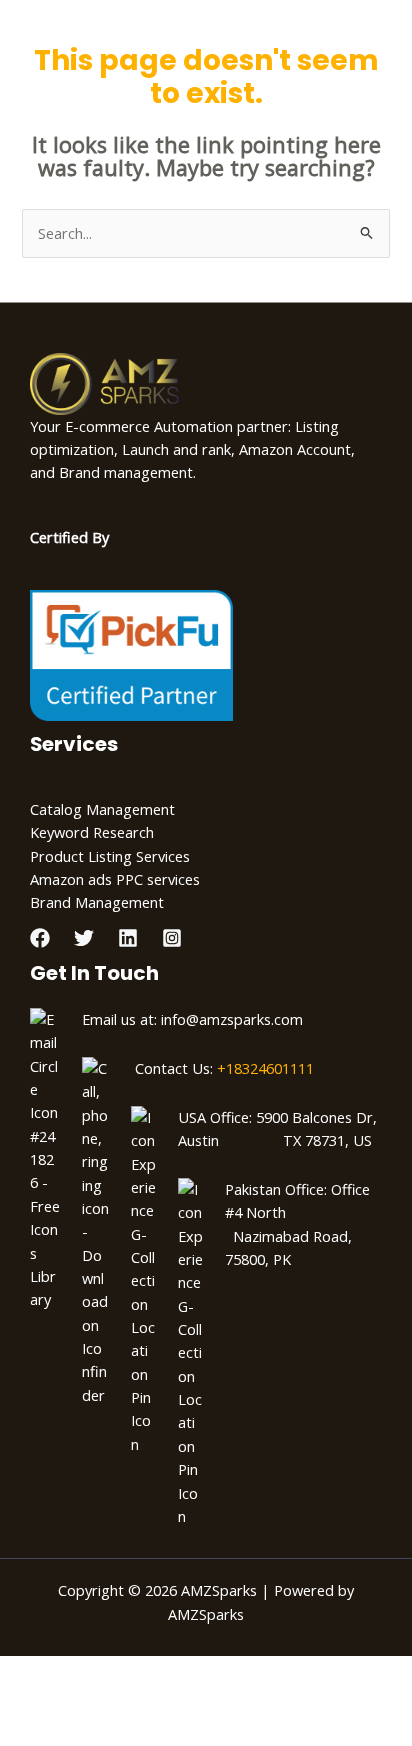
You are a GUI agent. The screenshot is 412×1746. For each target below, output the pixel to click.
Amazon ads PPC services (115, 879)
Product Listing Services (110, 856)
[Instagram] (172, 938)
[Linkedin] (128, 938)
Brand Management (97, 902)
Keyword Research (92, 832)
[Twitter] (84, 938)
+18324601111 (265, 1068)
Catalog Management (102, 809)
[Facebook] (40, 938)
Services (74, 744)
